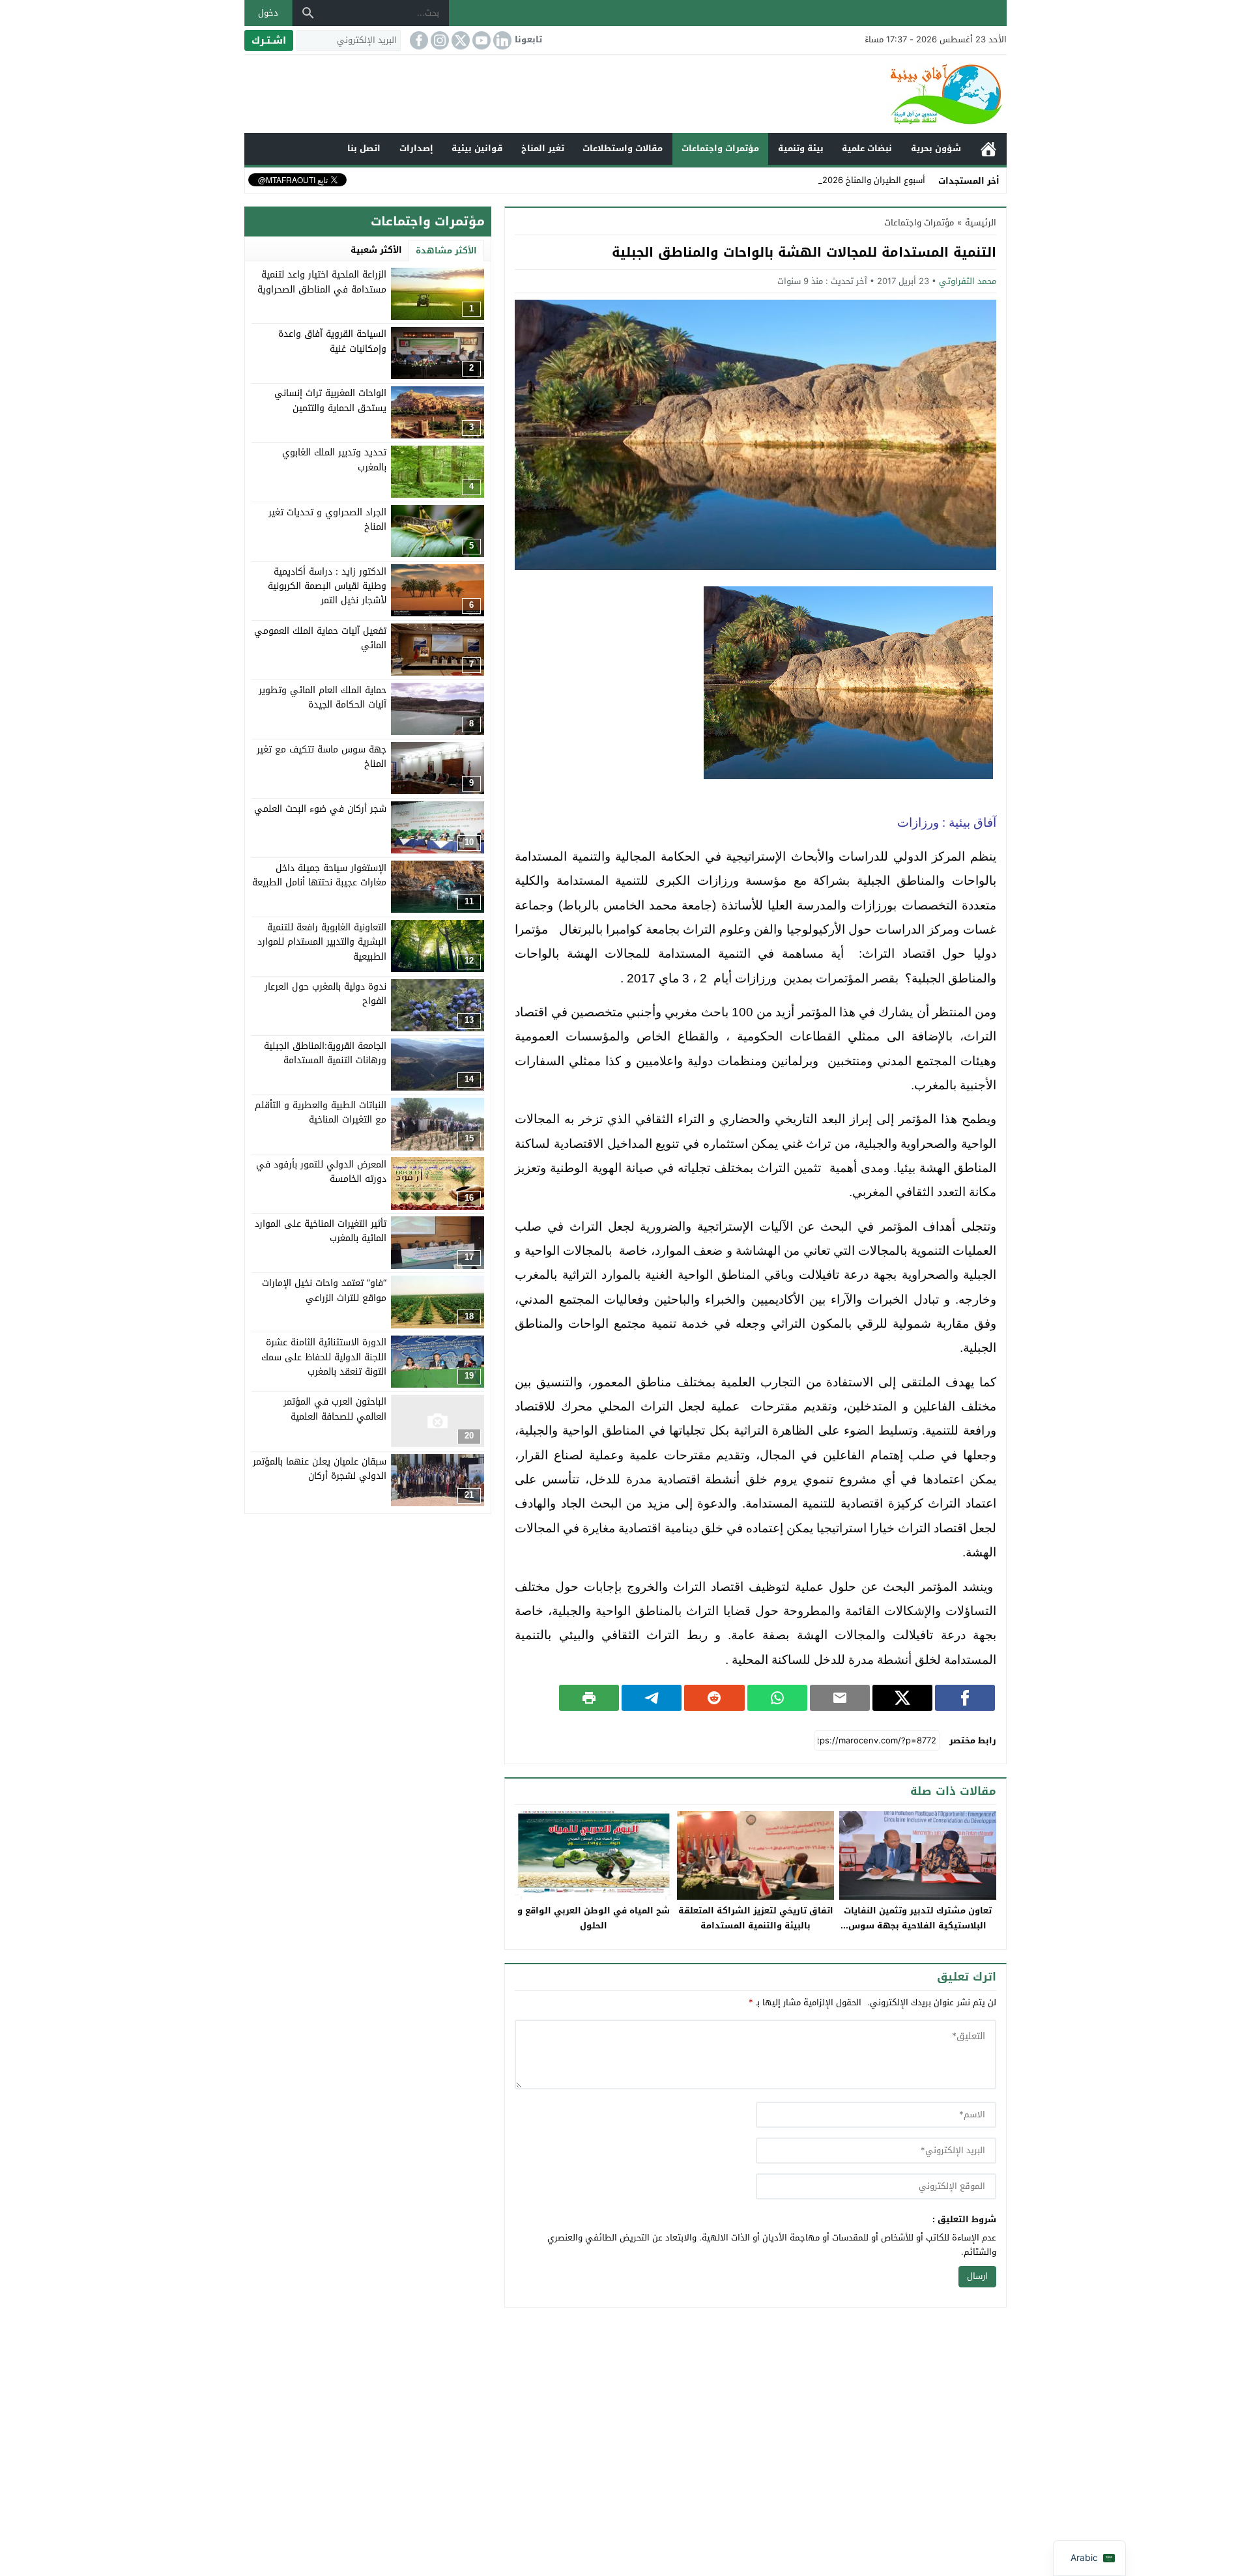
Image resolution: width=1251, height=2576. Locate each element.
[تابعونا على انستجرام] (439, 40)
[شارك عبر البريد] (840, 1698)
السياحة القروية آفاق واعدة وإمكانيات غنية (332, 341)
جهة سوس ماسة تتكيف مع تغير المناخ (322, 756)
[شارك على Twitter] (902, 1698)
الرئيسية (988, 149)
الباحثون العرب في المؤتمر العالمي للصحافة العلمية (335, 1409)
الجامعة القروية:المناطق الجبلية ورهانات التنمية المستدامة (325, 1052)
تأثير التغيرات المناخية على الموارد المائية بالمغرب (321, 1230)
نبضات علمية (867, 148)
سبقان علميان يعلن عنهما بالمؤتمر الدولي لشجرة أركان (320, 1468)
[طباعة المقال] (589, 1698)
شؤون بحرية (936, 148)
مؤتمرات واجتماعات (720, 148)
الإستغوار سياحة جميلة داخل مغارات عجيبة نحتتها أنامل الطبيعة (319, 875)
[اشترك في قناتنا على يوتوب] (480, 40)
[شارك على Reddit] (714, 1698)
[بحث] (308, 13)
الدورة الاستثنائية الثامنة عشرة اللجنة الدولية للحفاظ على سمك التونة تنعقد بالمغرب (324, 1357)
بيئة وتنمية (801, 148)
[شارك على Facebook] (965, 1698)
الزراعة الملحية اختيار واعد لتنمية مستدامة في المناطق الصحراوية (322, 282)
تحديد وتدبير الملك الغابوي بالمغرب (334, 460)
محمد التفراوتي (968, 281)
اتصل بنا (364, 148)
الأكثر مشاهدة (446, 250)
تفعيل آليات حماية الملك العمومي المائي (320, 637)
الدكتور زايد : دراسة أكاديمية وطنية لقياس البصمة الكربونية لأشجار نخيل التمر (327, 586)
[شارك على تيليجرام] (652, 1698)
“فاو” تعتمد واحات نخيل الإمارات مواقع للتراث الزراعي (324, 1290)
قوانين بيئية (477, 148)
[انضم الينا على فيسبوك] (418, 40)
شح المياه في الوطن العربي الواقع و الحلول (594, 1918)
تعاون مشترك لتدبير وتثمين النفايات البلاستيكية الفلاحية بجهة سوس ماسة (918, 1925)
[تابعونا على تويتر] (459, 40)
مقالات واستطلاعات (623, 148)
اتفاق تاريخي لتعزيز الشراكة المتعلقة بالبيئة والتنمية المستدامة (756, 1918)
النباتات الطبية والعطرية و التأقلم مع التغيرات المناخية (321, 1112)
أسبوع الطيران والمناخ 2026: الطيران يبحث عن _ (838, 180)
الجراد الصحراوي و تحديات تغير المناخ (327, 519)
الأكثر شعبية (376, 250)
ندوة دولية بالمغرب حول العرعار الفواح (325, 993)
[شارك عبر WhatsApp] (777, 1698)
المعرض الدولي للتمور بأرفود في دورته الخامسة (321, 1171)
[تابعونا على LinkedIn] (501, 40)
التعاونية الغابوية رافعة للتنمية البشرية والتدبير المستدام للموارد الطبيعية (322, 941)
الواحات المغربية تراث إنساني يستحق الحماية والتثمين (330, 400)
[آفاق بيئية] (625, 94)
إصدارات (416, 148)
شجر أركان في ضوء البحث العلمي (320, 808)
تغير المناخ (543, 148)
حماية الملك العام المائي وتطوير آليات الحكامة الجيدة (323, 697)
